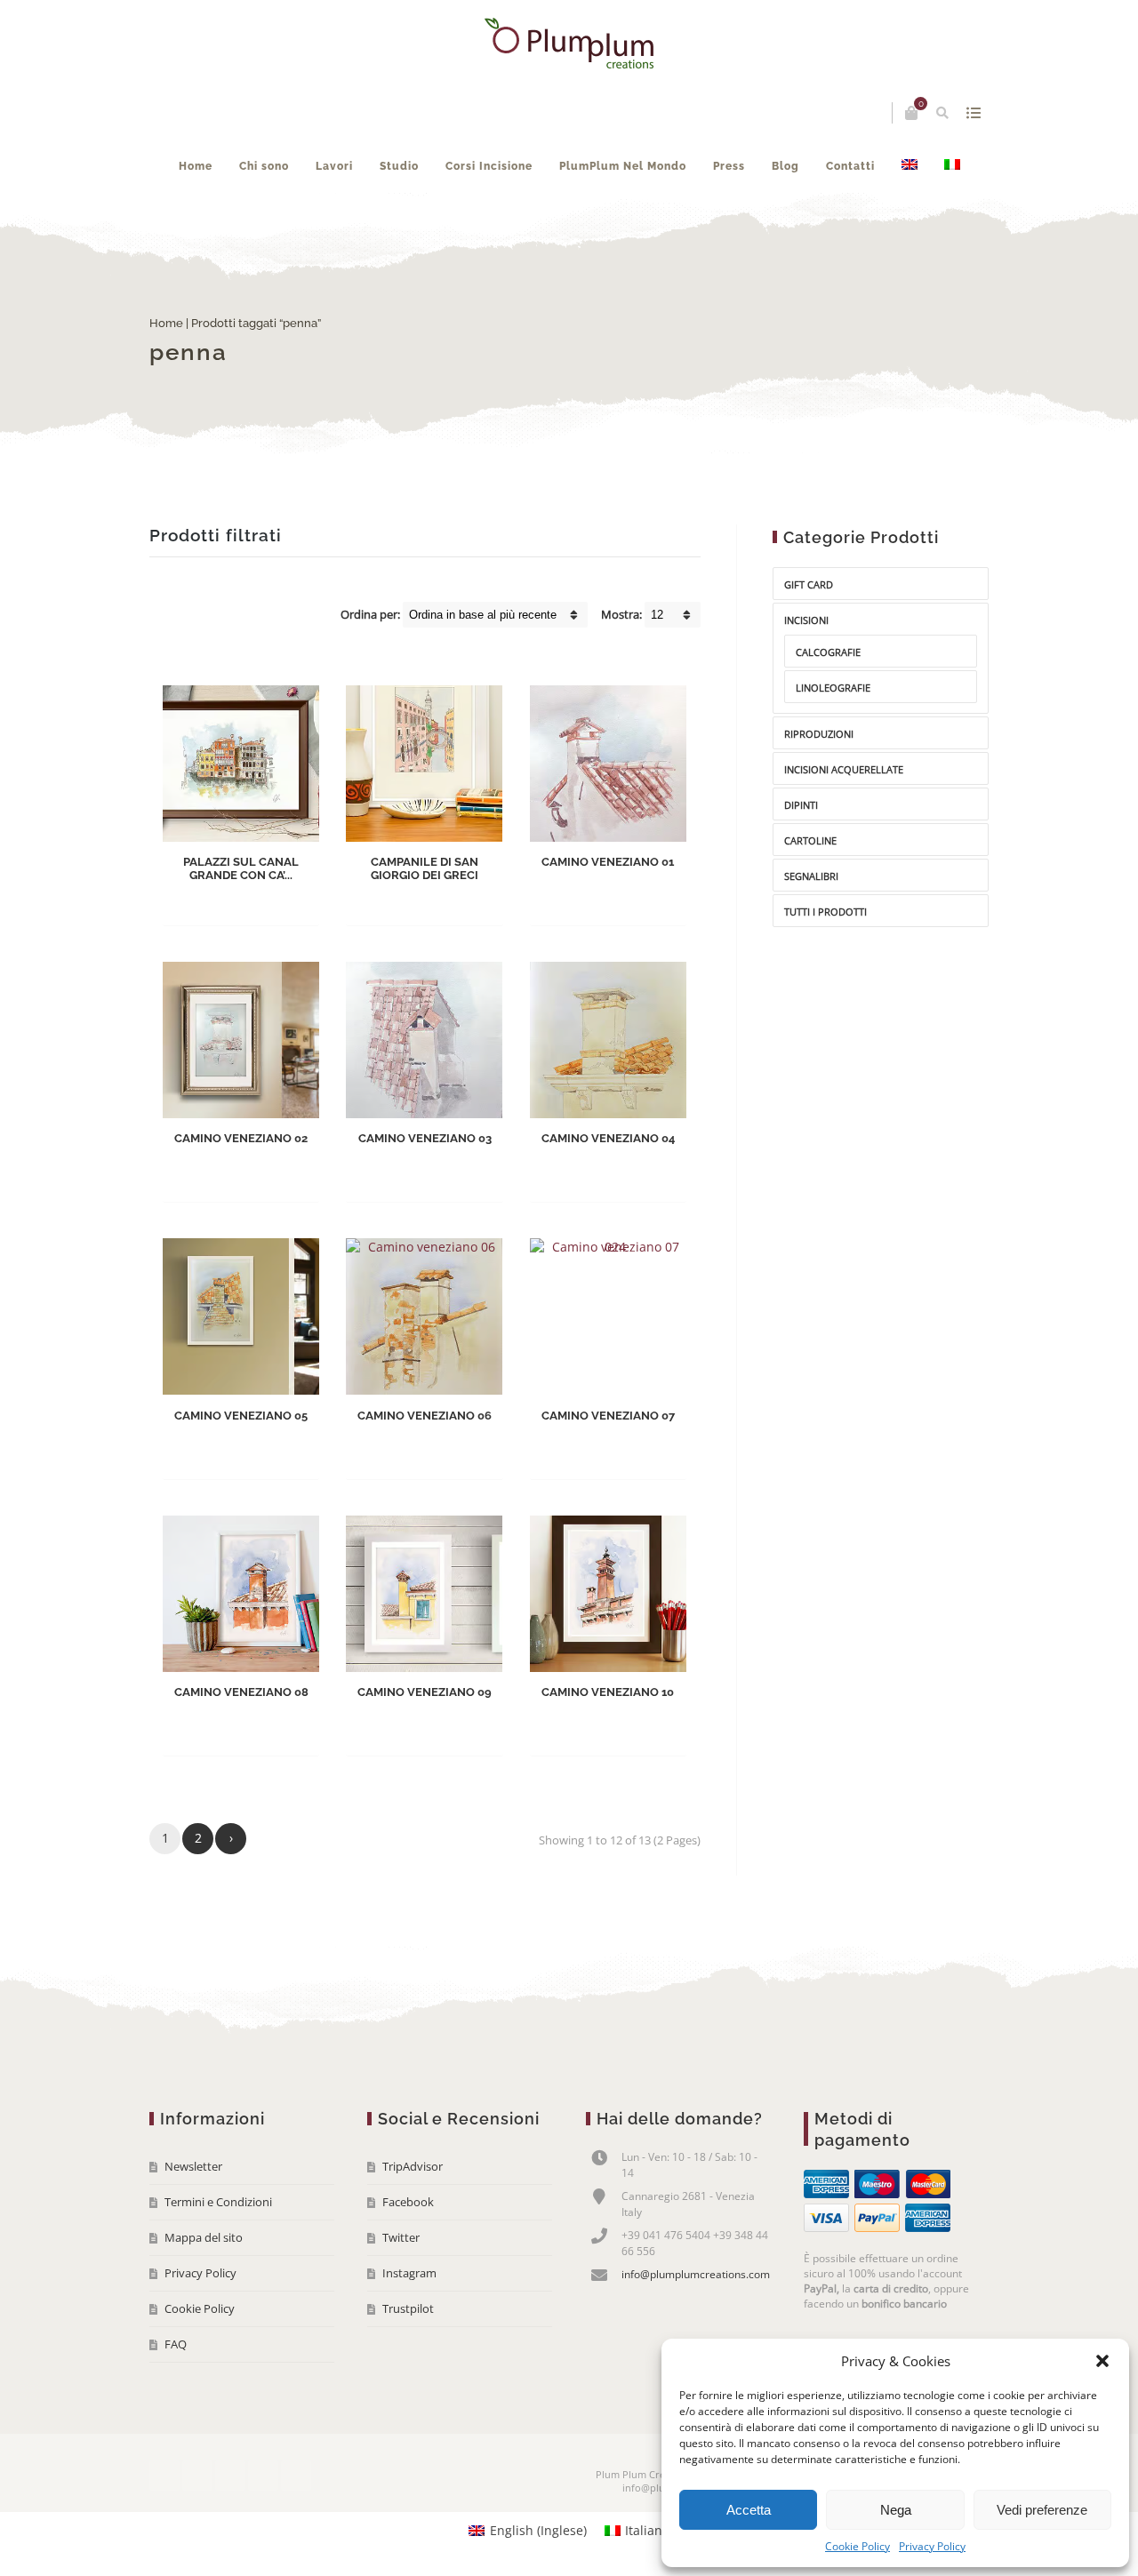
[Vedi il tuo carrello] (911, 113)
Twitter (401, 2237)
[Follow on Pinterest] (296, 2476)
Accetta (749, 2510)
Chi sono (264, 166)
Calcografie (828, 652)
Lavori (334, 166)
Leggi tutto (226, 899)
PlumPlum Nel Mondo (623, 166)
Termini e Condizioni (218, 2202)
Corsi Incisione (489, 166)
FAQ (176, 2344)
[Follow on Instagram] (263, 2476)
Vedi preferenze (1042, 2510)
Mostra (973, 113)
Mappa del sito (204, 2237)
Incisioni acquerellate (844, 769)
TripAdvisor (413, 2166)
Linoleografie (833, 688)
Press (729, 166)
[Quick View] (282, 899)
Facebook (408, 2202)
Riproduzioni (819, 734)
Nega (896, 2510)
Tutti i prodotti (825, 912)
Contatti (850, 166)
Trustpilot (408, 2308)
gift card (809, 584)
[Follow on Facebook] (164, 2476)
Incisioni (806, 620)
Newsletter (193, 2166)
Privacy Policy (932, 2546)
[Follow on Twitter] (197, 2476)
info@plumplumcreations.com (696, 2274)
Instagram (409, 2273)
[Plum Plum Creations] (569, 43)
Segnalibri (811, 876)
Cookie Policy (858, 2546)
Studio (399, 166)
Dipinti (801, 805)
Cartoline (810, 840)
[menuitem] (910, 166)
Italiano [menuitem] (647, 2530)
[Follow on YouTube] (230, 2476)
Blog (785, 166)
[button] (1102, 2361)
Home (196, 166)
